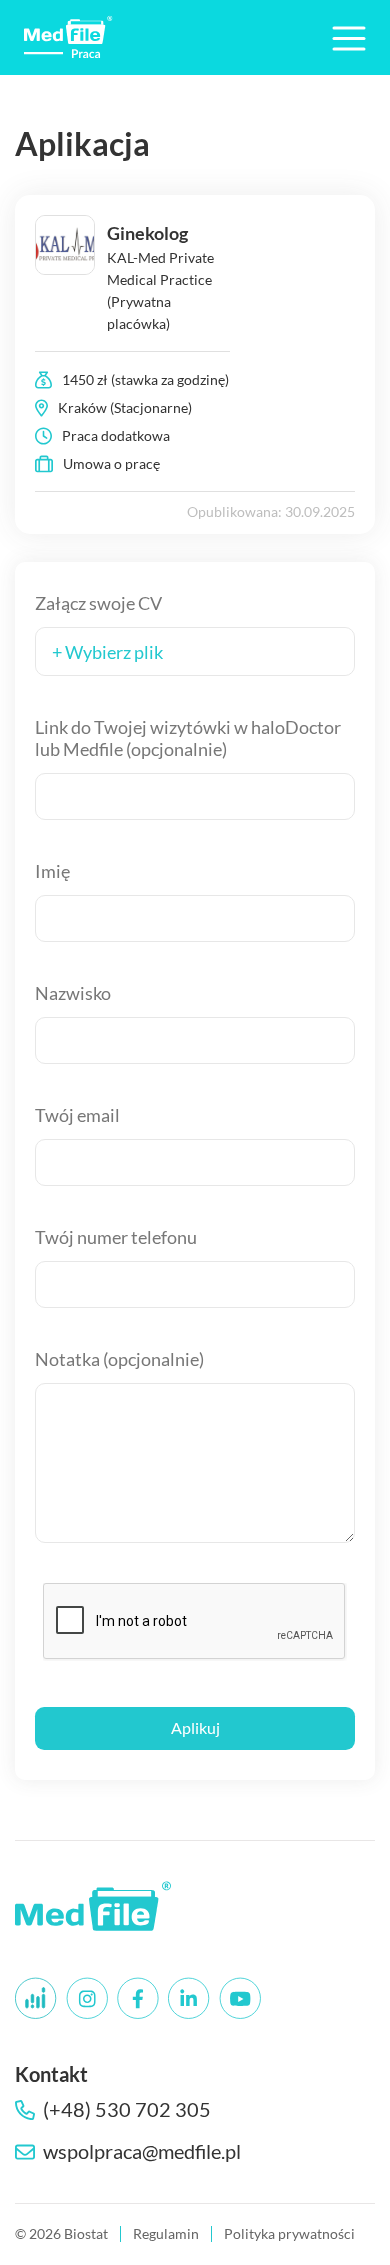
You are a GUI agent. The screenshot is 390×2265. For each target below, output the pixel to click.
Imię (52, 871)
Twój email (77, 1115)
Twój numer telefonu (116, 1237)
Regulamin (166, 2233)
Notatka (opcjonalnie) (119, 1359)
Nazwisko (73, 993)
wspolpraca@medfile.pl (142, 2151)
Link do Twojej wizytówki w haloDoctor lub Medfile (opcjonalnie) (188, 738)
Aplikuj (195, 1728)
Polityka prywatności (289, 2233)
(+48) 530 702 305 (127, 2109)
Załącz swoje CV (98, 603)
